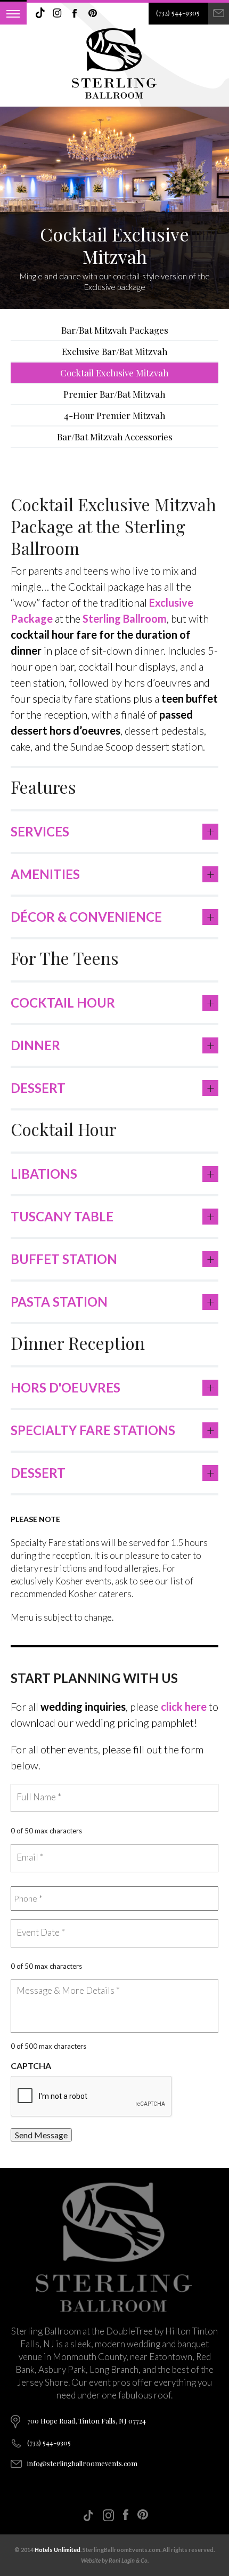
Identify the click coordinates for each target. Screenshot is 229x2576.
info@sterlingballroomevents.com (82, 2463)
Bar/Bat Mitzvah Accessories (115, 437)
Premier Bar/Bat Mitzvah (114, 394)
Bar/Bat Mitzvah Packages (115, 330)
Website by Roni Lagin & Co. (115, 2560)
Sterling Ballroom (125, 618)
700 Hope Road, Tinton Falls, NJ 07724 (87, 2421)
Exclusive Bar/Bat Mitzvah (115, 351)
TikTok (40, 13)
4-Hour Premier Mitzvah (115, 415)
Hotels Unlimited (58, 2550)
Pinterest (93, 13)
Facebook (75, 13)
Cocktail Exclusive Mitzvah (114, 373)
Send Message (41, 2135)
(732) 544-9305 (178, 13)
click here (184, 1706)
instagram (58, 13)
